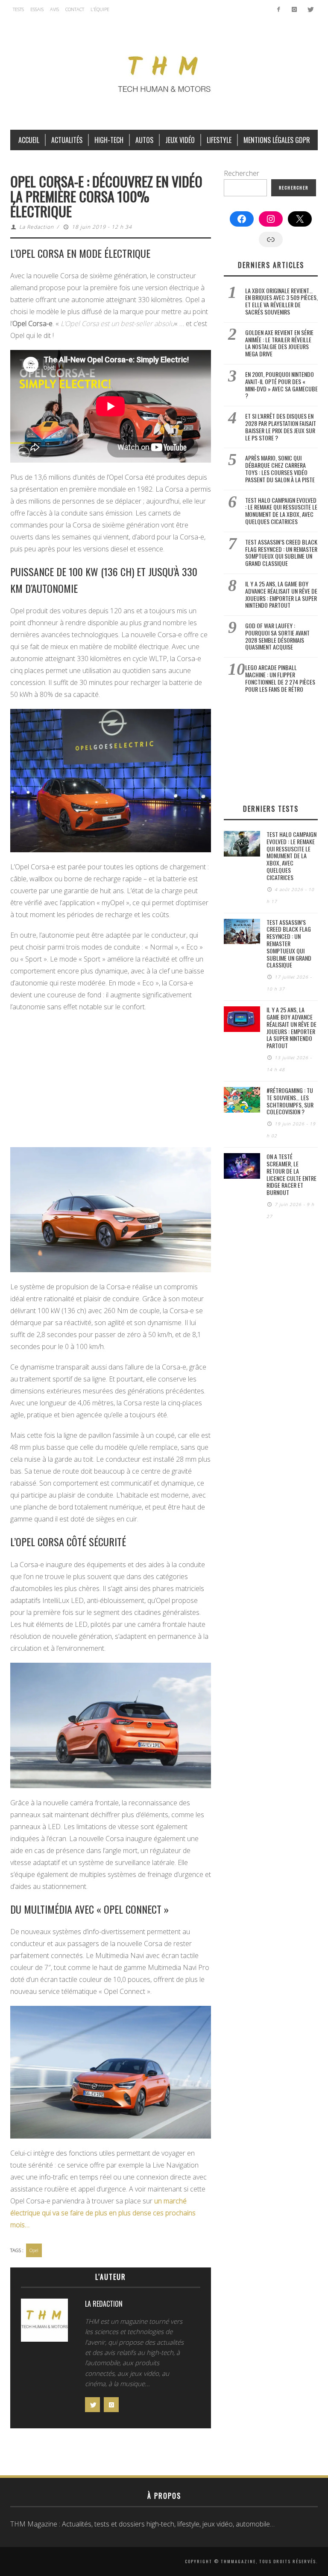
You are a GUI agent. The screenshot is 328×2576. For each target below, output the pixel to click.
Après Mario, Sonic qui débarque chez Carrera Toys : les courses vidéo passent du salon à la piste (280, 468)
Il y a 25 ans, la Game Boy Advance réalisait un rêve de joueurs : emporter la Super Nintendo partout (281, 594)
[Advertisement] (111, 1081)
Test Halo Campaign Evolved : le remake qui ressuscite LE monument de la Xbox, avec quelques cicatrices (281, 511)
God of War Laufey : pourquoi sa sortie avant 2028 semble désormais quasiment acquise (277, 636)
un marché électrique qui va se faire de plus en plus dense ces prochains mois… (103, 2213)
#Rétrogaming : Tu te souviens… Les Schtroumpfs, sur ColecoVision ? (290, 1101)
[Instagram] (294, 9)
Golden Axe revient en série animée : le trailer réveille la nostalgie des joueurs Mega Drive (279, 343)
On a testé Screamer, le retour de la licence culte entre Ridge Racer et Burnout (291, 1174)
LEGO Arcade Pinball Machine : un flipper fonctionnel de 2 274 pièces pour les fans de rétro (280, 678)
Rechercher (242, 173)
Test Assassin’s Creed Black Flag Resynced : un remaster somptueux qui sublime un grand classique (281, 552)
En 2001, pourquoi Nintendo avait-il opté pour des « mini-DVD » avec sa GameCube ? (281, 385)
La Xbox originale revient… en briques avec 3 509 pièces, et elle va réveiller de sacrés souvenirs (281, 301)
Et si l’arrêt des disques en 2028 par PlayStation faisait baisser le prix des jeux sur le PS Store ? (281, 427)
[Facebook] (279, 9)
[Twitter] (310, 9)
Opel (34, 2250)
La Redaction (37, 227)
